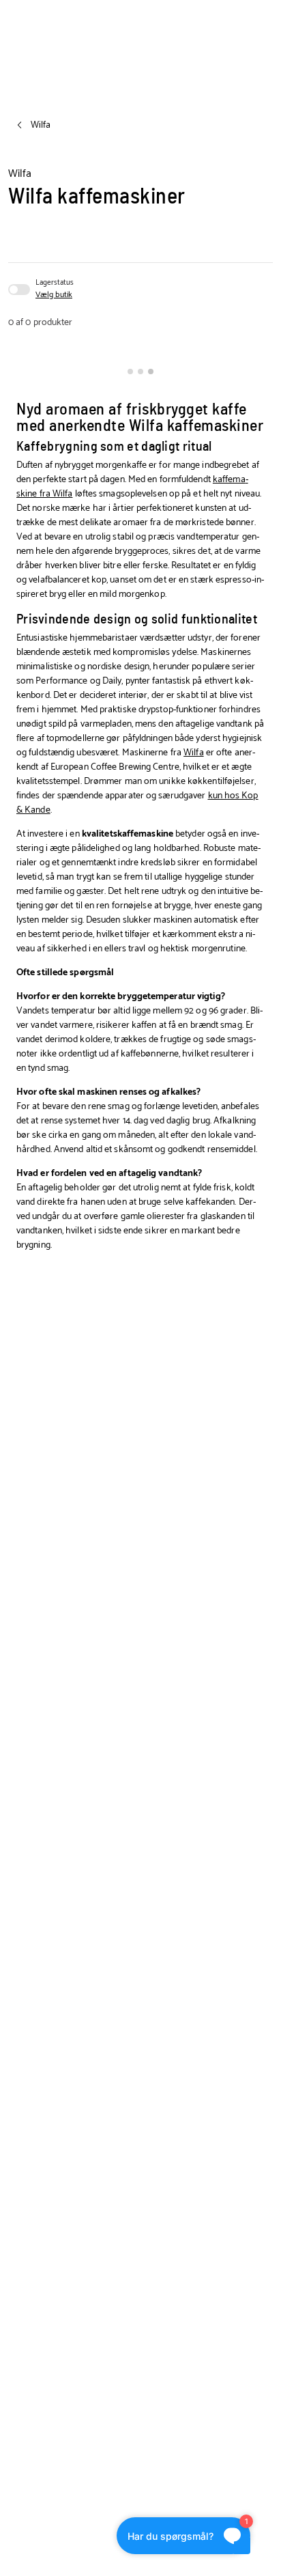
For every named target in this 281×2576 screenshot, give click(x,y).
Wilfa (194, 753)
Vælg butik (54, 295)
